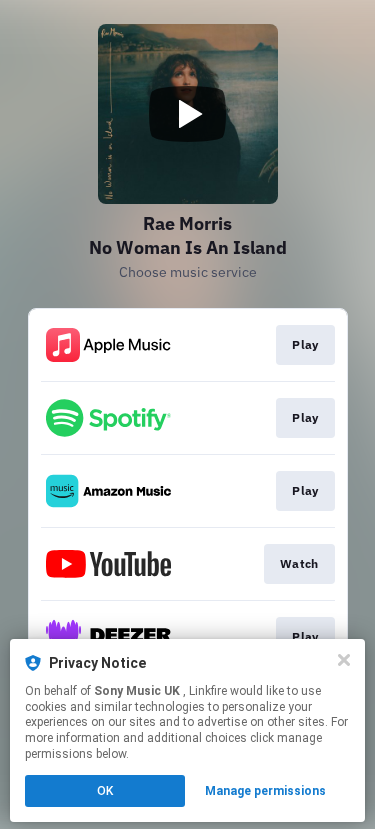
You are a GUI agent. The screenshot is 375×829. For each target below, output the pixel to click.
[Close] (344, 660)
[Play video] (188, 114)
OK (105, 791)
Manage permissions (265, 791)
